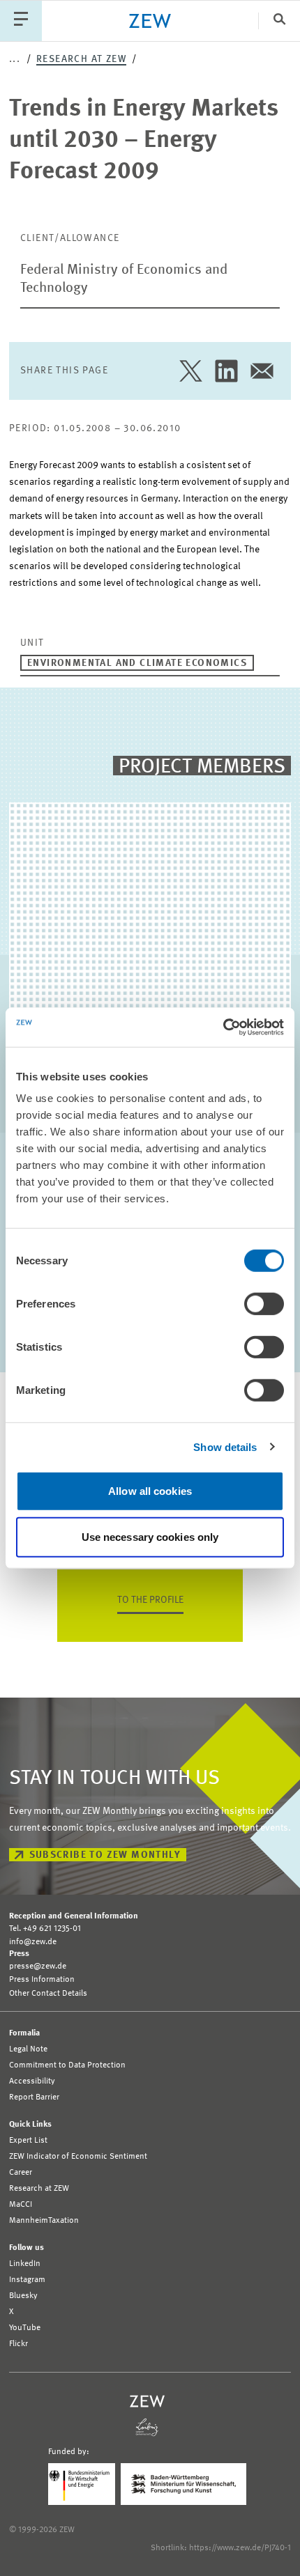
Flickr (18, 2344)
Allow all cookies (150, 1491)
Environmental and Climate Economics (137, 663)
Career (21, 2173)
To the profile (150, 1600)
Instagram (27, 2280)
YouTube (25, 2328)
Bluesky (23, 2296)
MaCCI (21, 2205)
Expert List (28, 2141)
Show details (225, 1446)
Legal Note (28, 2049)
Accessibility (32, 2081)
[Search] (279, 21)
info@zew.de (33, 1942)
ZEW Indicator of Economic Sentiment (78, 2157)
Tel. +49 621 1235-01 (45, 1929)
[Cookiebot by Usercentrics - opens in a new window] (223, 1027)
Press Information (42, 1980)
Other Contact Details (48, 1994)
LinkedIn (25, 2264)
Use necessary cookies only (150, 1536)
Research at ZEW (81, 59)
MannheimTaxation (44, 2221)
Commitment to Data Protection (67, 2065)
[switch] (264, 1304)
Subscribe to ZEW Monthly (105, 1855)
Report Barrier (34, 2097)
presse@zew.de (38, 1966)
